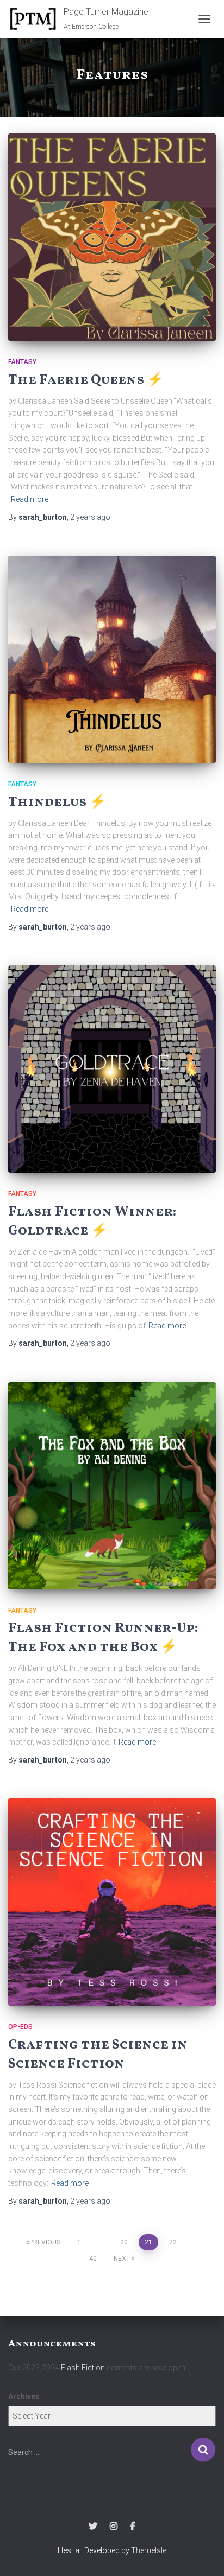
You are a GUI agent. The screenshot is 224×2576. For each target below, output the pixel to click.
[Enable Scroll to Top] (203, 2554)
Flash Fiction (83, 2368)
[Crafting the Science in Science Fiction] (112, 1902)
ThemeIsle (149, 2550)
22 (173, 2242)
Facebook (133, 2527)
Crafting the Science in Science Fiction (98, 2055)
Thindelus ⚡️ (57, 802)
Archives (24, 2396)
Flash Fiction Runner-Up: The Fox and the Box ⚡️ (103, 1638)
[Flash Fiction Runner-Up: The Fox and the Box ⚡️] (112, 1486)
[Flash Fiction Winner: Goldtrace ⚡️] (112, 1069)
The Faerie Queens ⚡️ (86, 380)
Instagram (114, 2527)
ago (90, 517)
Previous (45, 2242)
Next (122, 2259)
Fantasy (22, 362)
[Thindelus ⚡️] (112, 659)
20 (124, 2242)
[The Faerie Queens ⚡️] (112, 237)
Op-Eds (20, 2027)
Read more (30, 499)
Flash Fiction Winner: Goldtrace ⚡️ (92, 1222)
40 (93, 2259)
